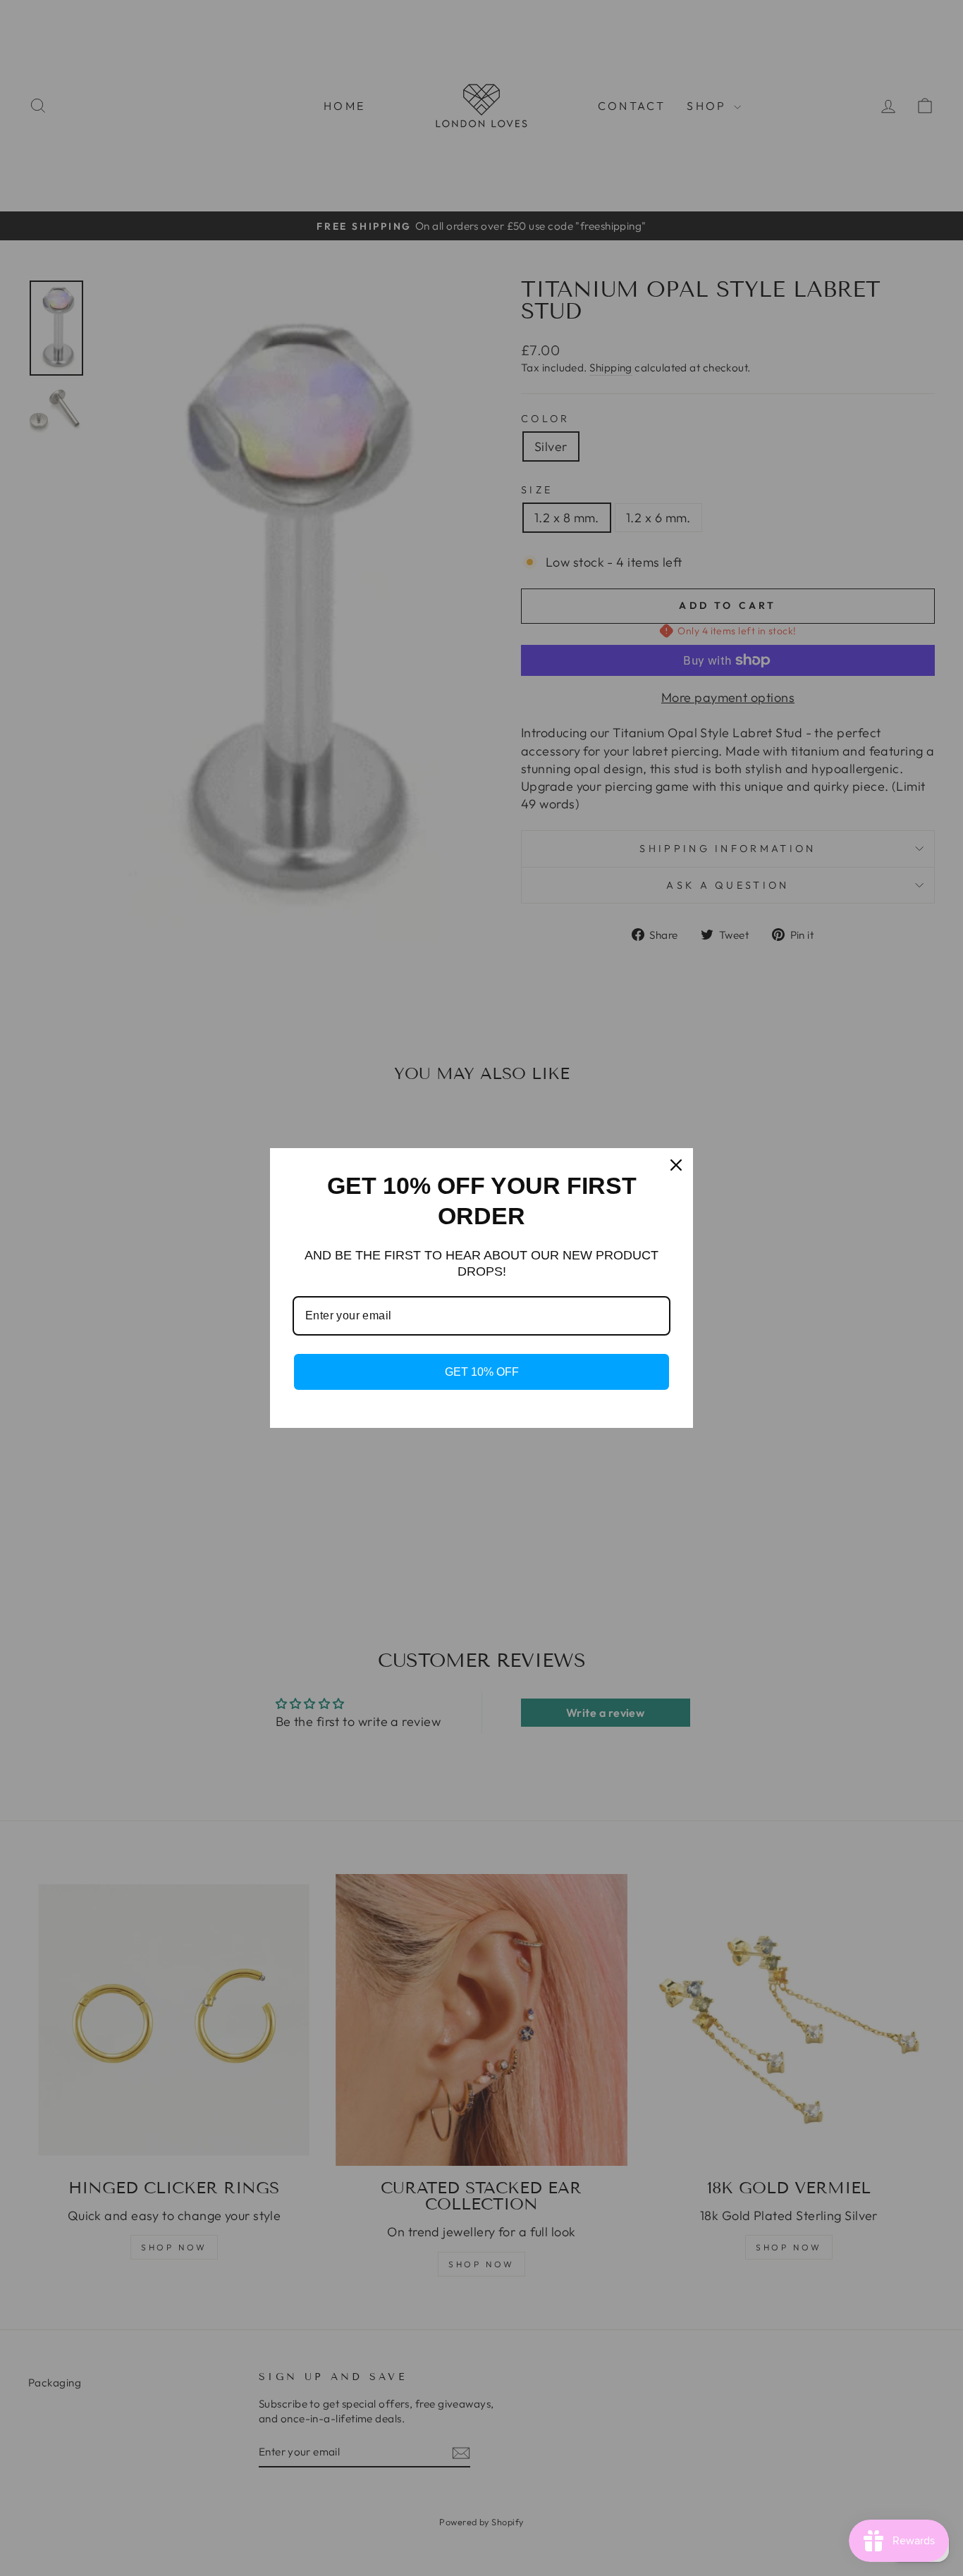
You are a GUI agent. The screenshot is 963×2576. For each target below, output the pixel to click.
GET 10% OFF (482, 1372)
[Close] (676, 1165)
